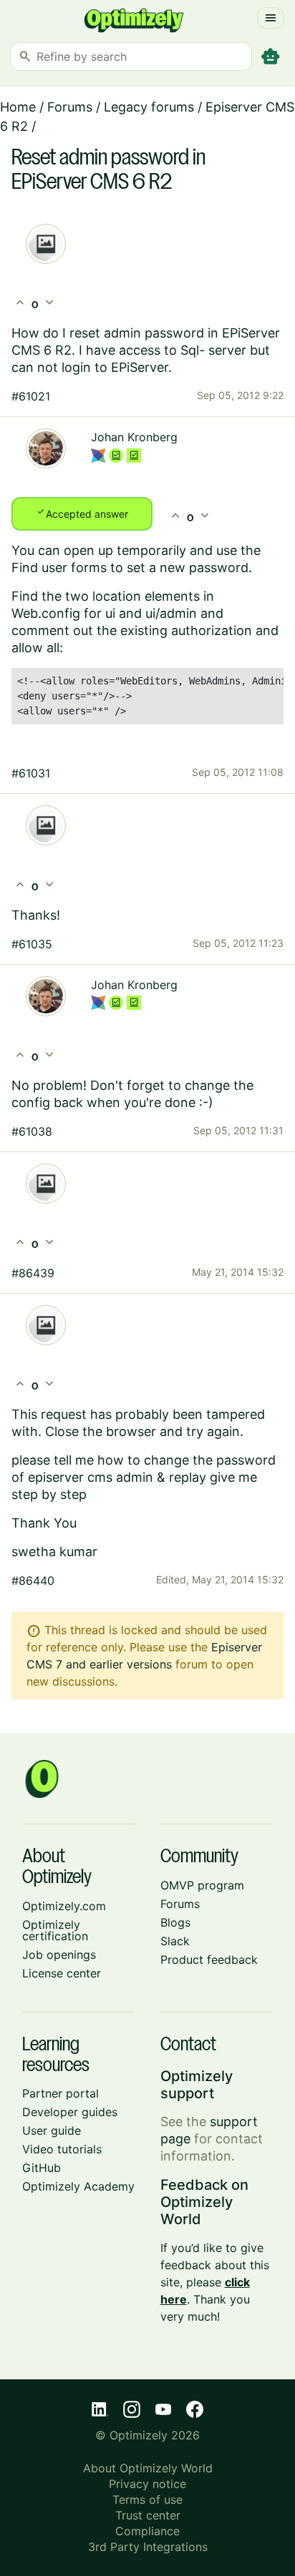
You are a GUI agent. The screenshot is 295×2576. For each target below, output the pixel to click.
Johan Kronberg (134, 437)
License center (62, 1973)
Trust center (148, 2515)
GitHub (42, 2168)
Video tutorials (62, 2149)
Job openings (59, 1955)
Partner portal (61, 2093)
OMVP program (202, 1885)
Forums (70, 107)
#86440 (33, 1580)
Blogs (175, 1922)
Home (18, 107)
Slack (175, 1941)
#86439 (33, 1273)
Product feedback (209, 1960)
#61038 (32, 1131)
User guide (52, 2130)
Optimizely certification (55, 1930)
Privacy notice (147, 2484)
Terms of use (147, 2499)
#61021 (31, 396)
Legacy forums (149, 107)
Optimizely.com (64, 1906)
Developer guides (70, 2112)
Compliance (147, 2531)
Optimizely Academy (78, 2186)
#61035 (32, 944)
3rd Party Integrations (148, 2547)
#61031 (31, 773)
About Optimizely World (148, 2468)
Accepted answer (82, 513)
